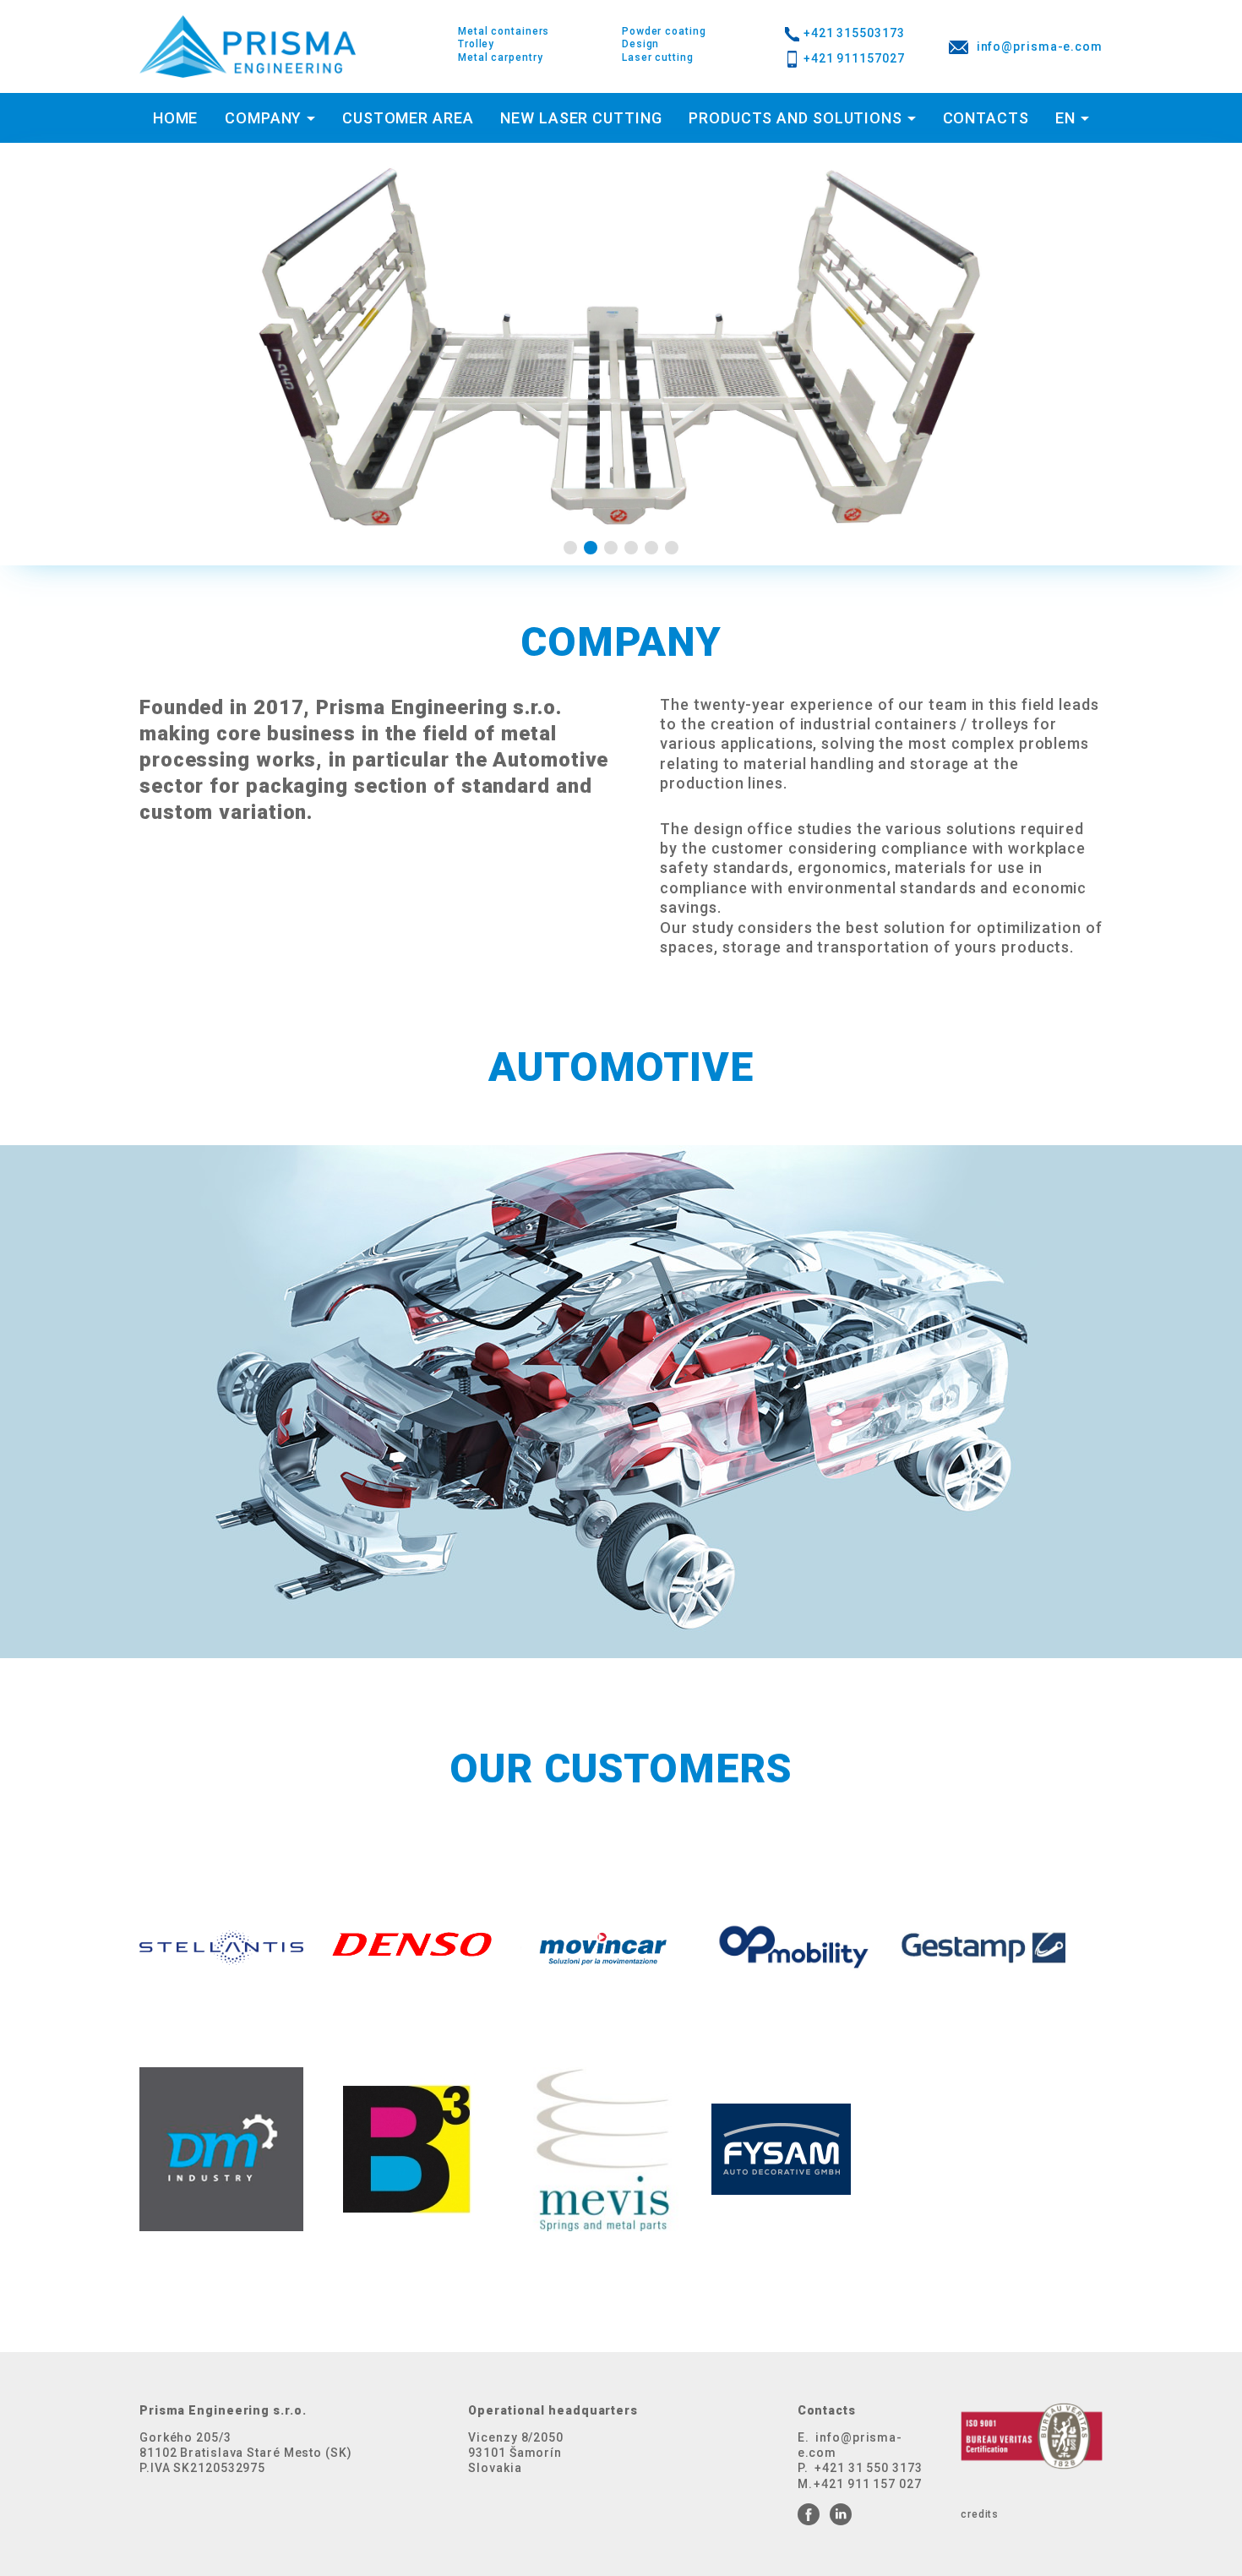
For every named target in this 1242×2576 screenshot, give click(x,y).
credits (980, 2514)
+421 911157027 (854, 58)
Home (176, 118)
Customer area (408, 118)
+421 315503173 (854, 33)
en (1065, 118)
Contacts (986, 118)
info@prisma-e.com (1040, 46)
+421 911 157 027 (867, 2484)
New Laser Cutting (581, 118)
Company (263, 118)
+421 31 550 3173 (868, 2468)
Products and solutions (795, 118)
